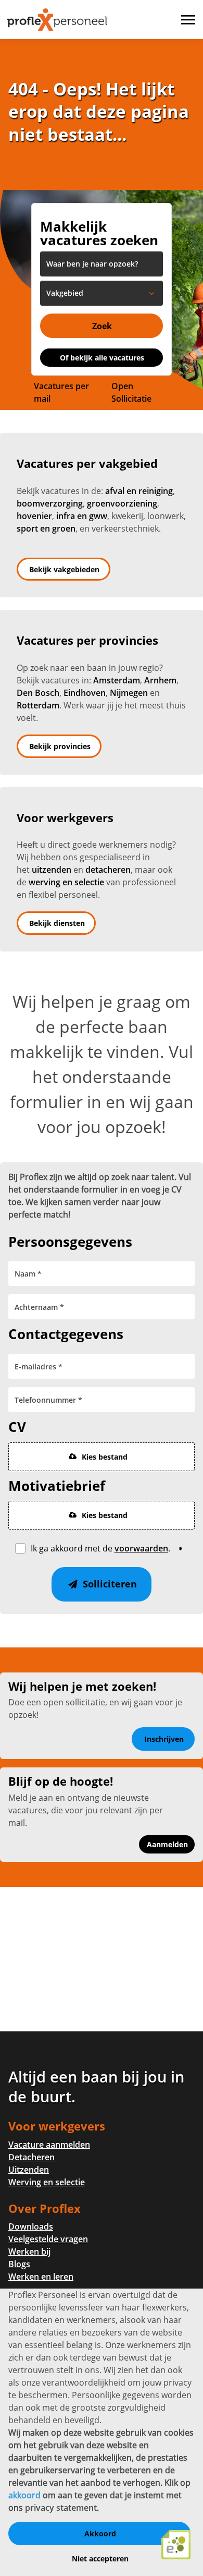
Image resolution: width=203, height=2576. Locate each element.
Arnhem (160, 680)
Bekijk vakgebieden (64, 569)
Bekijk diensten (57, 923)
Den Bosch (38, 693)
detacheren (108, 870)
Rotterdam (38, 705)
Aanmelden (167, 1844)
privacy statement (61, 2508)
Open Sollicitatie (131, 392)
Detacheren (31, 2157)
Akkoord (100, 2533)
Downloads (31, 2226)
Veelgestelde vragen (48, 2239)
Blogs (19, 2264)
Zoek (102, 326)
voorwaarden (141, 1548)
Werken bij (29, 2252)
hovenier (34, 516)
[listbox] (102, 293)
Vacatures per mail (61, 392)
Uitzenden (29, 2170)
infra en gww (82, 516)
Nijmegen (129, 693)
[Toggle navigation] (189, 20)
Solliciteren (109, 1584)
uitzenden (52, 870)
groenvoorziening (122, 503)
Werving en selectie (47, 2182)
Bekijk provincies (60, 746)
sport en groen (46, 528)
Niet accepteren (100, 2559)
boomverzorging (50, 503)
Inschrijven (164, 1739)
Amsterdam (117, 680)
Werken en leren (41, 2277)
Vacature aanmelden (49, 2145)
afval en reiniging (139, 491)
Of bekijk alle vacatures (102, 358)
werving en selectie (66, 882)
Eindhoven (85, 693)
